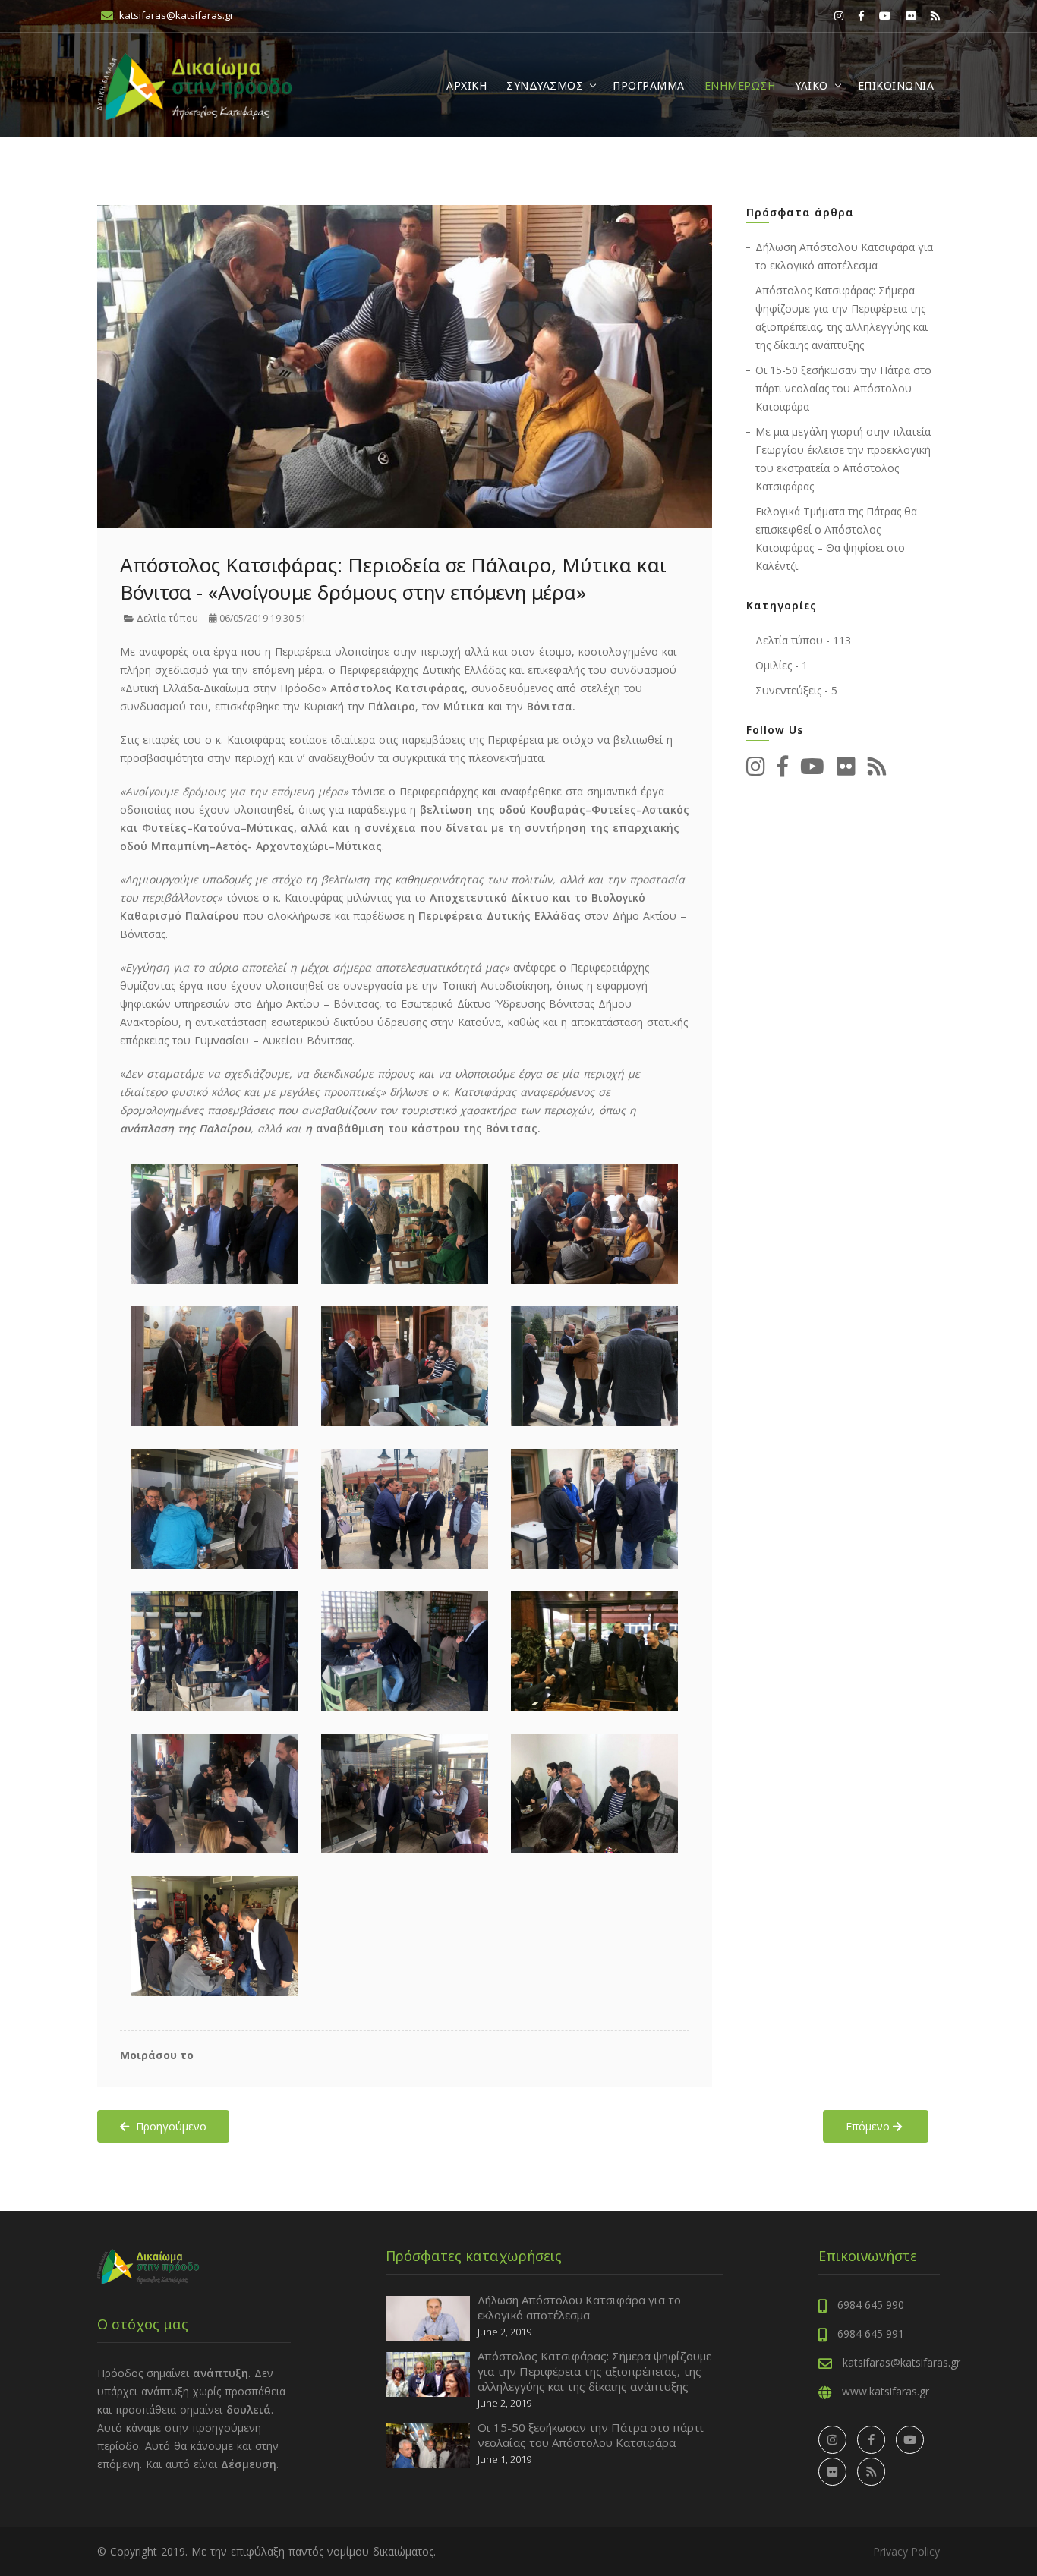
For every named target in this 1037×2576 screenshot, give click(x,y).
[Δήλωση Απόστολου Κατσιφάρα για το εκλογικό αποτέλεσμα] (428, 2317)
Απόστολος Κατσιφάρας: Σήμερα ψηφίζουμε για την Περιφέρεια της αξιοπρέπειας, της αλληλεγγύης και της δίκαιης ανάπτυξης (594, 2371)
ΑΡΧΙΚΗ (466, 85)
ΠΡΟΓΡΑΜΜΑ (649, 85)
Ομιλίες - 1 (782, 665)
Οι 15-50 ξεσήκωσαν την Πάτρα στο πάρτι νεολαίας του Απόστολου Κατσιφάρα (843, 388)
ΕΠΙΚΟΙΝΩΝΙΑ (896, 85)
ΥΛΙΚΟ (812, 85)
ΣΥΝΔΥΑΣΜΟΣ (545, 85)
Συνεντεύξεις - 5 (796, 690)
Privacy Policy (906, 2551)
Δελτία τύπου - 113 (803, 640)
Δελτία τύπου (166, 618)
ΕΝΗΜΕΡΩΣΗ (740, 85)
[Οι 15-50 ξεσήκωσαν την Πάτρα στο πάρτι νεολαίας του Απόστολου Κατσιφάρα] (428, 2444)
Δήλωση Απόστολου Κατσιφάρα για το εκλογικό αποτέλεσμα (579, 2307)
